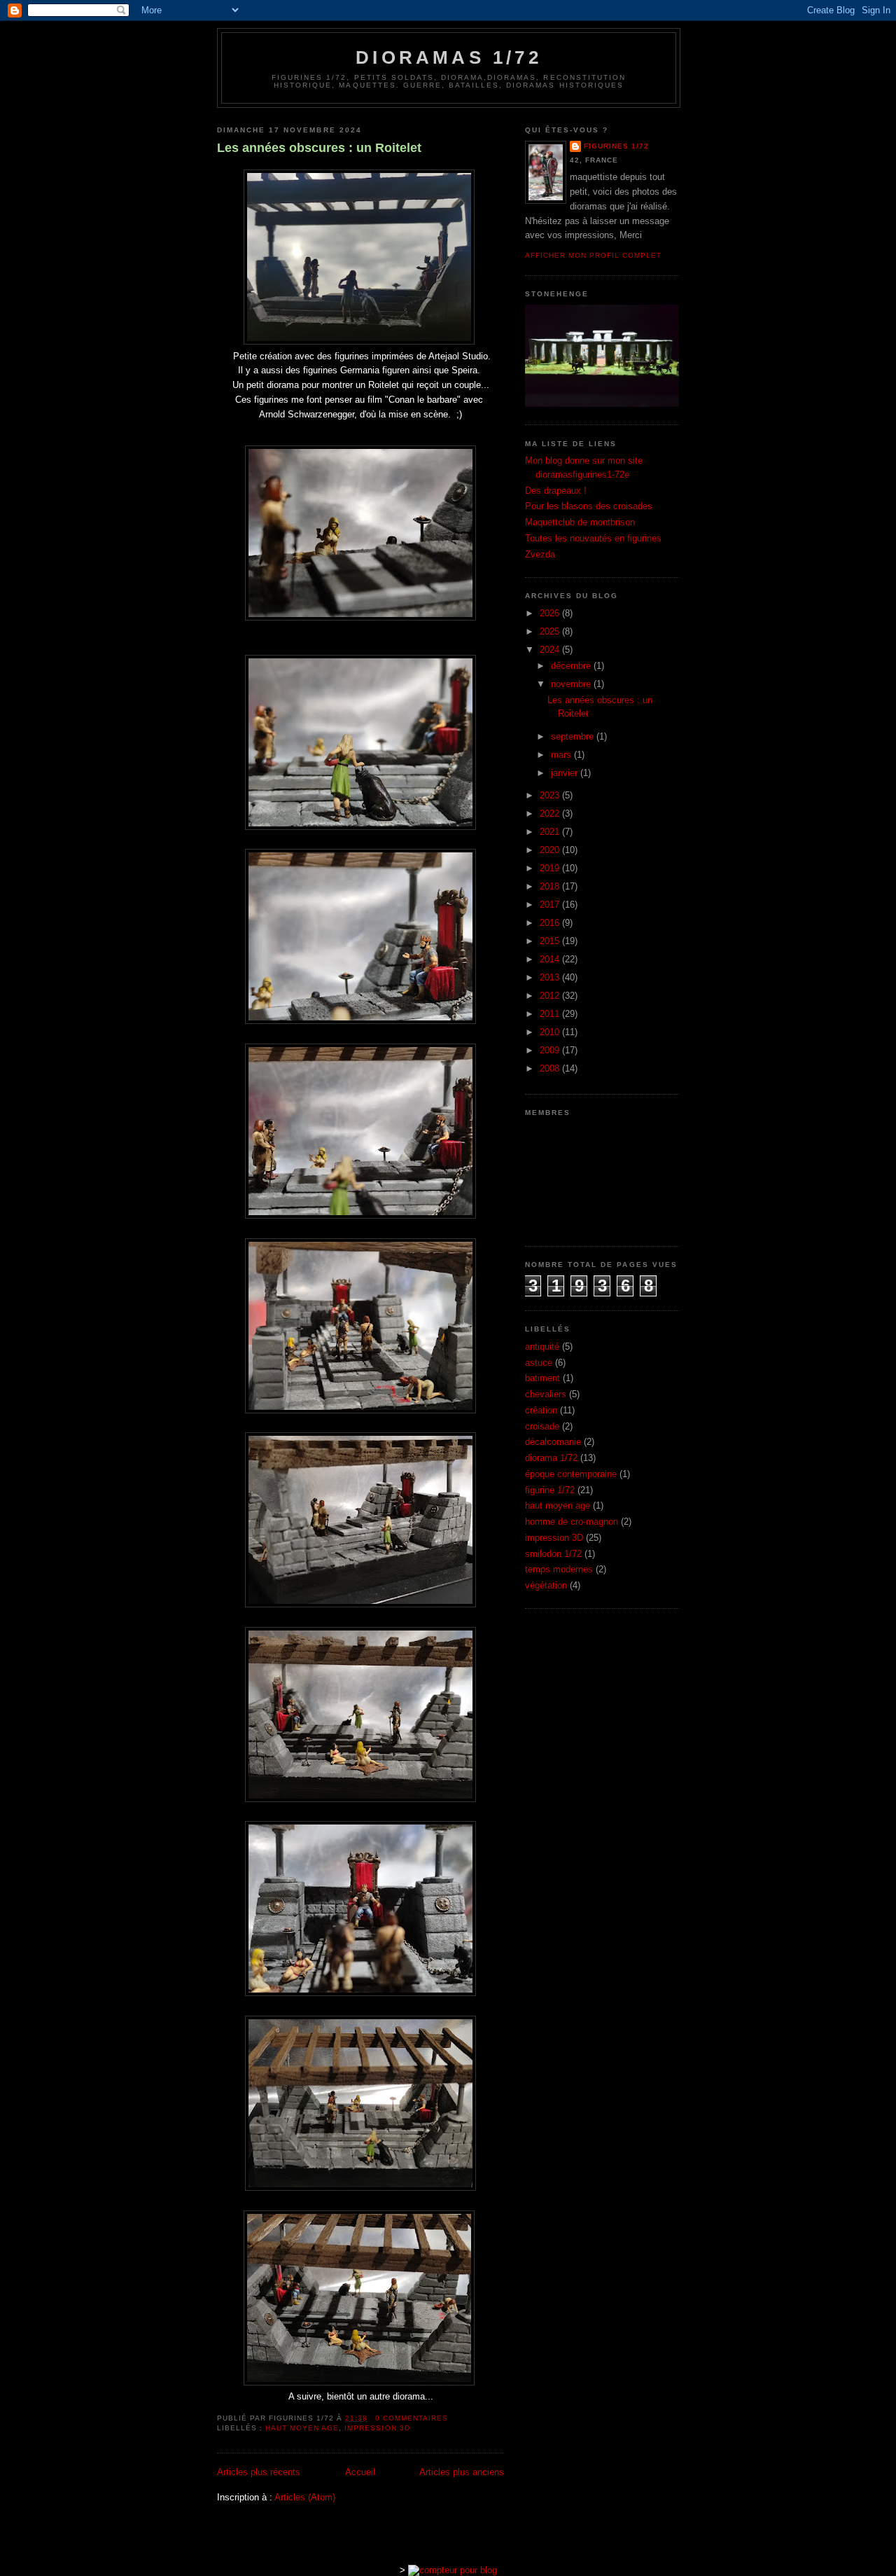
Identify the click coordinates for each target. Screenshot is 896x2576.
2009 (551, 1050)
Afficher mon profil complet (593, 255)
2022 (551, 813)
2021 (551, 832)
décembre (572, 666)
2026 (551, 613)
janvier (566, 773)
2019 (551, 868)
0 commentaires (412, 2418)
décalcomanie (553, 1442)
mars (562, 755)
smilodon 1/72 (553, 1554)
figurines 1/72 (616, 146)
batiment (542, 1378)
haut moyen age (302, 2428)
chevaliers (546, 1394)
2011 (551, 1014)
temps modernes (559, 1569)
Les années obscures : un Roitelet (319, 148)
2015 (551, 941)
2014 (551, 959)
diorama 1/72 (551, 1458)
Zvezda (540, 554)
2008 (551, 1068)
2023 (551, 795)
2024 (551, 650)
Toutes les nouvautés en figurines (593, 538)
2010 (551, 1032)
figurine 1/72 (550, 1490)
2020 (551, 850)
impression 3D (377, 2428)
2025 (551, 631)
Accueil (360, 2472)
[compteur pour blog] (453, 2570)
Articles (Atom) (305, 2497)
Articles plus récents (259, 2472)
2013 (551, 977)
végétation (546, 1585)
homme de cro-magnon (572, 1522)
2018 (551, 886)
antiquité (542, 1346)
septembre (574, 736)
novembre (572, 684)
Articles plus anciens (462, 2472)
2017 (551, 905)
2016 (551, 923)
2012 (551, 996)
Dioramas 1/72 (449, 57)
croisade (542, 1426)
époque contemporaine (571, 1474)
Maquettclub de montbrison (580, 522)
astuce (539, 1363)
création (541, 1410)
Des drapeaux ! (556, 491)
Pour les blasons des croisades (589, 506)
